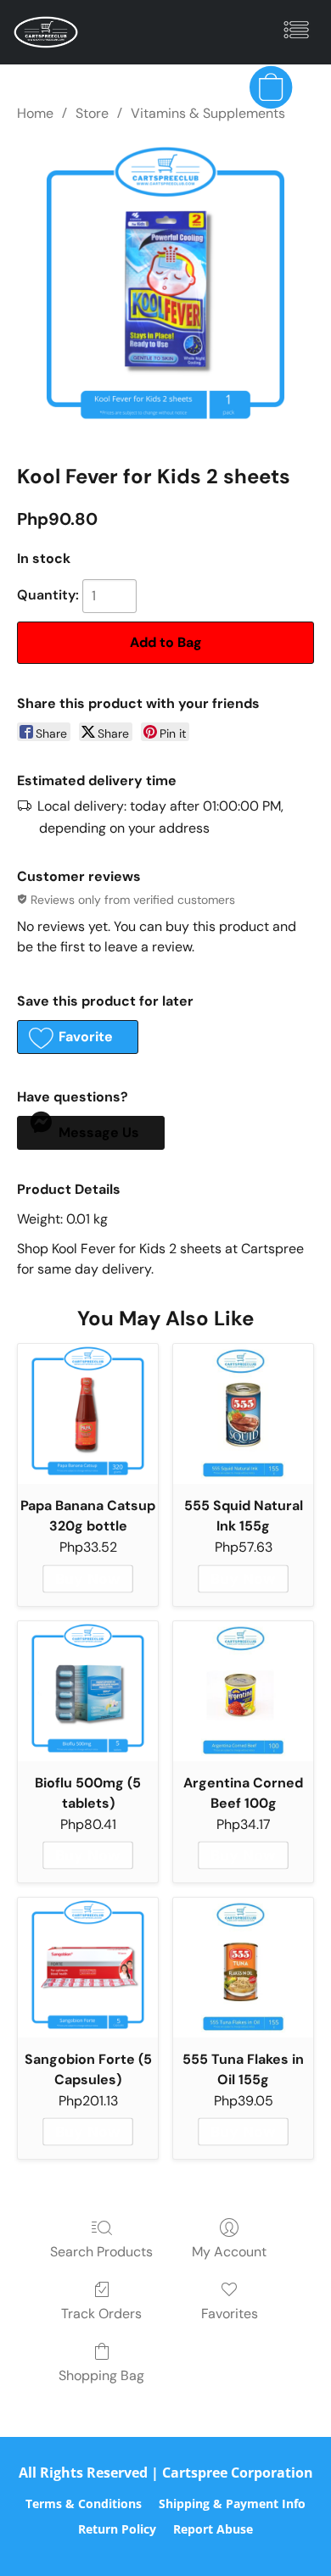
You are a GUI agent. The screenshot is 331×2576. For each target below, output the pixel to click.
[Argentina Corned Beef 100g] (243, 1691)
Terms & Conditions (84, 2504)
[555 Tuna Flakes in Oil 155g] (243, 1968)
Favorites (230, 2314)
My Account (229, 2252)
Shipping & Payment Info (232, 2504)
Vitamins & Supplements (208, 113)
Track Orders (101, 2314)
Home (35, 113)
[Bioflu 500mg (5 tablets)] (88, 1691)
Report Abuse (213, 2529)
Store (92, 113)
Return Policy (117, 2529)
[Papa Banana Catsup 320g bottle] (88, 1414)
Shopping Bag (101, 2375)
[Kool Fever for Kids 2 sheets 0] (165, 289)
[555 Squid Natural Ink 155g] (243, 1414)
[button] (48, 32)
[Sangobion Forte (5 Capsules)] (88, 1968)
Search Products (101, 2252)
